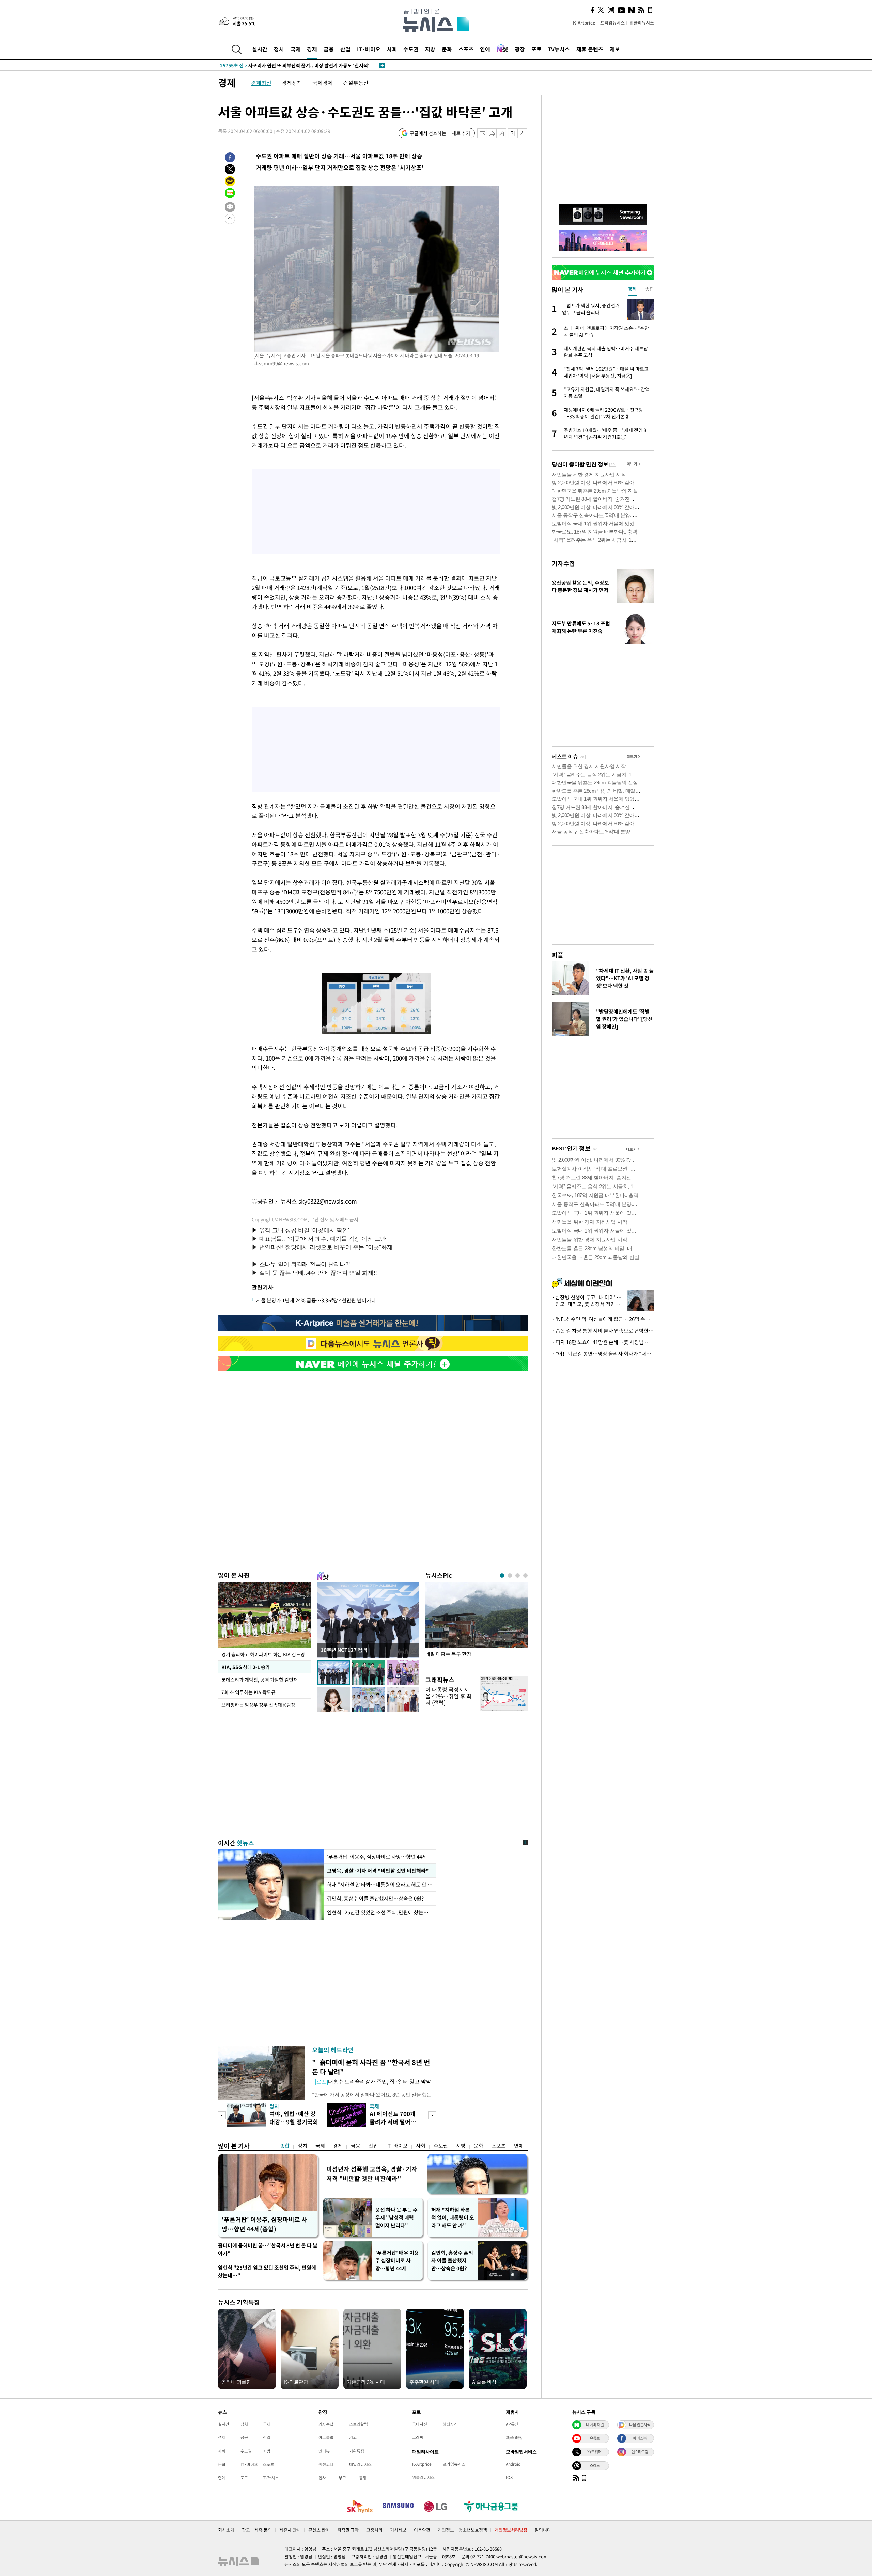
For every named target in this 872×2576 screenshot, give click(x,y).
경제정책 (292, 83)
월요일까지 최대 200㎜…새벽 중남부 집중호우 (280, 65)
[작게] (513, 133)
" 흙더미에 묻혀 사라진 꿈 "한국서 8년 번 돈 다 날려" (371, 2067)
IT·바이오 (369, 49)
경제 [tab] (632, 289)
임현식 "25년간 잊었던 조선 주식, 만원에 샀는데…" (380, 1912)
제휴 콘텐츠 (590, 49)
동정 (363, 2478)
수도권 (411, 49)
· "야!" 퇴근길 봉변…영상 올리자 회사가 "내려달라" (603, 1354)
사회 (392, 49)
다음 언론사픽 (640, 2424)
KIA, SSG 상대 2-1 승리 (245, 1667)
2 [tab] (510, 1576)
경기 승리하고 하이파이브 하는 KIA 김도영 (263, 1654)
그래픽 (418, 2437)
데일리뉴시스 (360, 2464)
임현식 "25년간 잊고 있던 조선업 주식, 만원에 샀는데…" (267, 2271)
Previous (222, 2115)
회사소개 (226, 2530)
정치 (279, 49)
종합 (285, 2146)
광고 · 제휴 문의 (257, 2530)
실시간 (260, 49)
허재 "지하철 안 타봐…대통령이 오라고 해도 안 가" (380, 1885)
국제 (296, 49)
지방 (430, 49)
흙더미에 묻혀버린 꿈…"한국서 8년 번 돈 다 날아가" (268, 2249)
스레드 (595, 2465)
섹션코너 (326, 2464)
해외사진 (450, 2424)
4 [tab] (525, 1576)
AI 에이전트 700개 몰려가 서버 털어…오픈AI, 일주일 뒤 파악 (395, 2126)
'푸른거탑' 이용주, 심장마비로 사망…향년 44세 (377, 1857)
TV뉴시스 (559, 49)
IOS (509, 2477)
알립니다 (543, 2530)
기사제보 (398, 2530)
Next (432, 2115)
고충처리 (374, 2530)
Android (513, 2464)
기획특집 (357, 2451)
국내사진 (420, 2424)
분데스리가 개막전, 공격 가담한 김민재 (260, 1680)
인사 (322, 2478)
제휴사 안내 (290, 2530)
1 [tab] (502, 1576)
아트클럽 (326, 2437)
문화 (447, 49)
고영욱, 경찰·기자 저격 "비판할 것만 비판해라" (377, 1871)
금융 (329, 49)
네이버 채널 (595, 2424)
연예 (485, 49)
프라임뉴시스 (612, 23)
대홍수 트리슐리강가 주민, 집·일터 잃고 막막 (373, 2081)
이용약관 (422, 2530)
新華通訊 (514, 2437)
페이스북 (640, 2438)
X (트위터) (595, 2452)
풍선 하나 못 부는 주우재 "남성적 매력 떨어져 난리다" (396, 2217)
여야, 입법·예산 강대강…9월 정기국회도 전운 (294, 2122)
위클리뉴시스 (642, 23)
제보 (615, 49)
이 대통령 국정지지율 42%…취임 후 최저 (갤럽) (449, 1696)
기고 (353, 2437)
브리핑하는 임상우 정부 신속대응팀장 (258, 1705)
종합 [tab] (650, 289)
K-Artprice (584, 23)
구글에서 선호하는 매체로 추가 (440, 133)
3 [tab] (518, 1576)
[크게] (523, 133)
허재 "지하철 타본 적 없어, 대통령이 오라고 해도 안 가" (453, 2217)
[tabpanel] (477, 1625)
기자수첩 (563, 563)
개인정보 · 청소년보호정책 (462, 2530)
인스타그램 (640, 2452)
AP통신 (512, 2424)
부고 (342, 2478)
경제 (312, 49)
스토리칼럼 (359, 2424)
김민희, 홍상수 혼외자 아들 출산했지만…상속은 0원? (452, 2260)
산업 (345, 49)
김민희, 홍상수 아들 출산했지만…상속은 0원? (376, 1898)
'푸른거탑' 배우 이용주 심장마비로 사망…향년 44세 (397, 2260)
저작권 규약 (348, 2530)
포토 (536, 49)
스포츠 (466, 49)
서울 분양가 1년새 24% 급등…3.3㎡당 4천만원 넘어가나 (316, 1300)
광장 (520, 49)
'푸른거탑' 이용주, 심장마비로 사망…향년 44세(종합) (264, 2224)
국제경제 (323, 83)
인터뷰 (324, 2451)
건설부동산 (356, 83)
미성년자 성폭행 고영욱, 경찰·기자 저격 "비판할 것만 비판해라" (372, 2174)
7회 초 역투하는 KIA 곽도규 (249, 1692)
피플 (558, 955)
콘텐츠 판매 (319, 2530)
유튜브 (595, 2438)
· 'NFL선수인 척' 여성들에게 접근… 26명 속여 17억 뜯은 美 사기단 (603, 1319)
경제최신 (261, 83)
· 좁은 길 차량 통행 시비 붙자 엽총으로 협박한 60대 (603, 1331)
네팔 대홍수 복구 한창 (448, 1654)
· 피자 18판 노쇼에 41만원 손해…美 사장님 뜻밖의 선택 (603, 1342)
